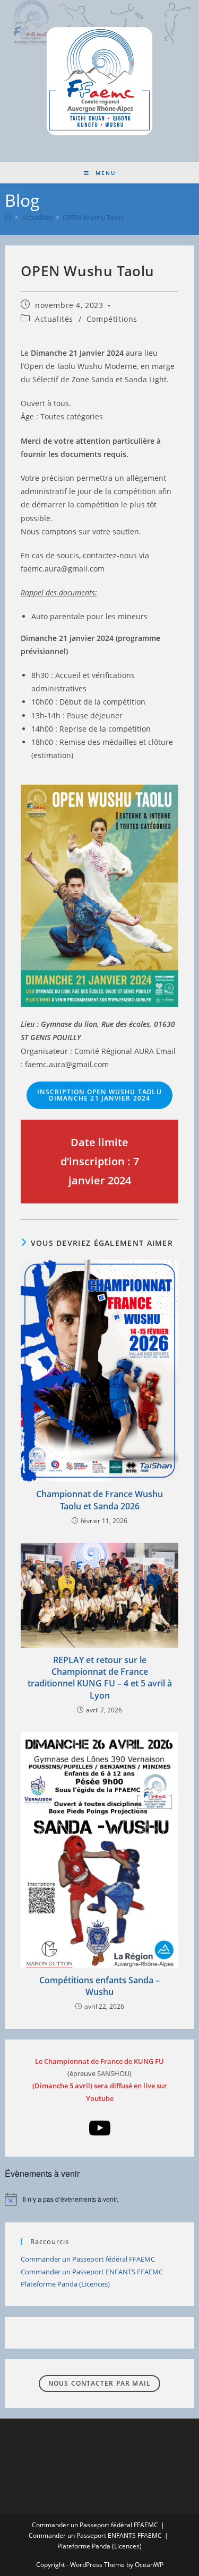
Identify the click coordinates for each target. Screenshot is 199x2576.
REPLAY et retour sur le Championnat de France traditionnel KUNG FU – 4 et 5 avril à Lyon (99, 1678)
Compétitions (112, 319)
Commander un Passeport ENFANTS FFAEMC (92, 2272)
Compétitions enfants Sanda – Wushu (99, 1986)
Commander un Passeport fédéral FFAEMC (88, 2259)
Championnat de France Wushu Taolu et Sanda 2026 (99, 1500)
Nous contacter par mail (100, 2383)
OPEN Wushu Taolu (93, 217)
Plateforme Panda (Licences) (65, 2284)
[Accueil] (8, 217)
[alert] (99, 2199)
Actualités (54, 319)
